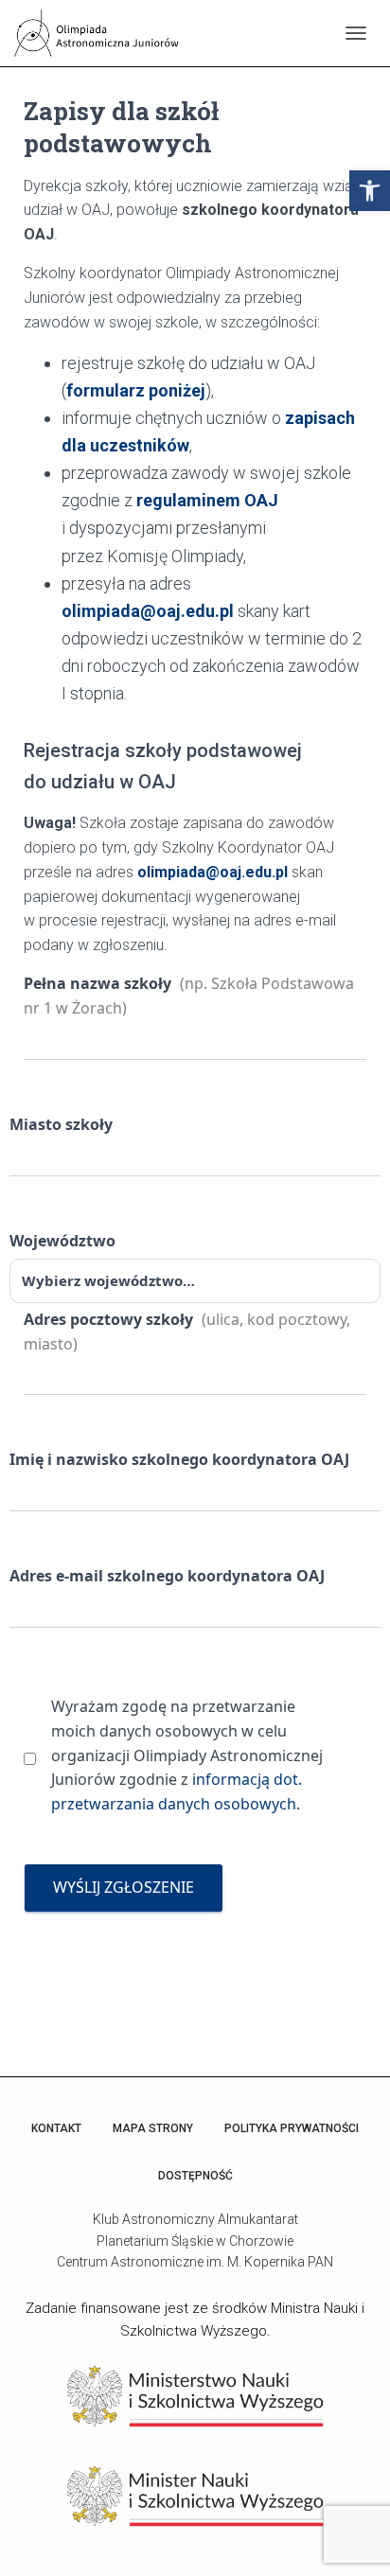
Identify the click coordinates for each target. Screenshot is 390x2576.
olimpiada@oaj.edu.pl (148, 611)
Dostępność (195, 2176)
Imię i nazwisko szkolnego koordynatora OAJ (179, 1459)
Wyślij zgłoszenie (124, 1887)
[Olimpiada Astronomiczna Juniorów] (106, 33)
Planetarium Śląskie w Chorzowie (195, 2241)
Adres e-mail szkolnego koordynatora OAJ (167, 1576)
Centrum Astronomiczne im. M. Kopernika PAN (195, 2262)
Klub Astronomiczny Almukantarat (195, 2219)
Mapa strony (153, 2128)
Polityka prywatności (292, 2128)
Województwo (62, 1241)
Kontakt (56, 2128)
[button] (370, 191)
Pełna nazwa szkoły (189, 996)
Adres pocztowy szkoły (187, 1332)
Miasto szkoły (61, 1124)
